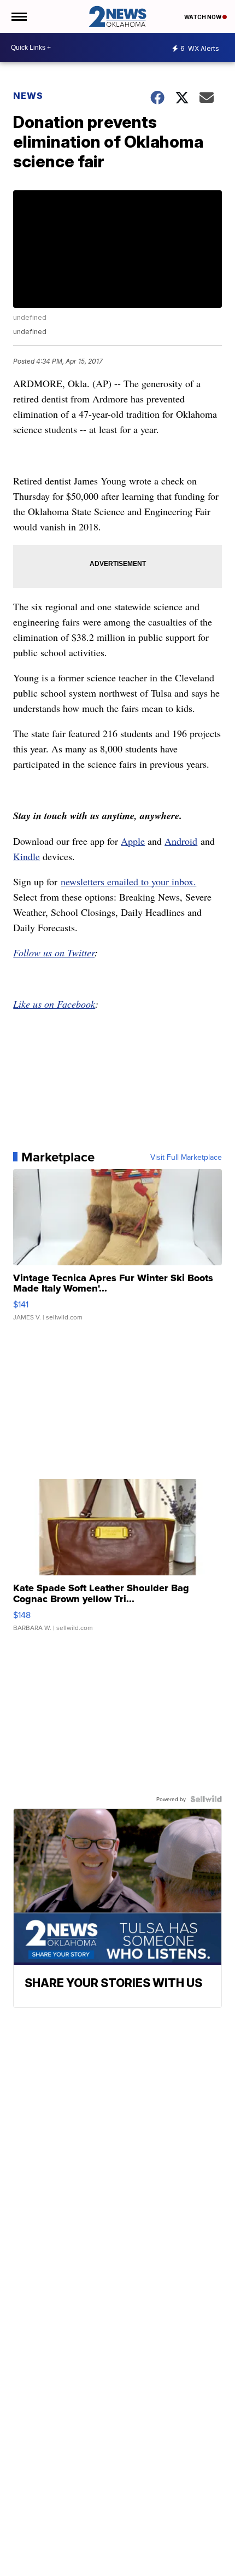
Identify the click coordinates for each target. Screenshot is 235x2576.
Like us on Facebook (54, 1004)
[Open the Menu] (18, 16)
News (28, 96)
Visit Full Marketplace (186, 1157)
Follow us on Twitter (54, 953)
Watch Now (203, 17)
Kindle (27, 856)
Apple (133, 841)
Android (181, 841)
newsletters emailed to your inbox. (128, 881)
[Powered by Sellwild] (206, 1799)
